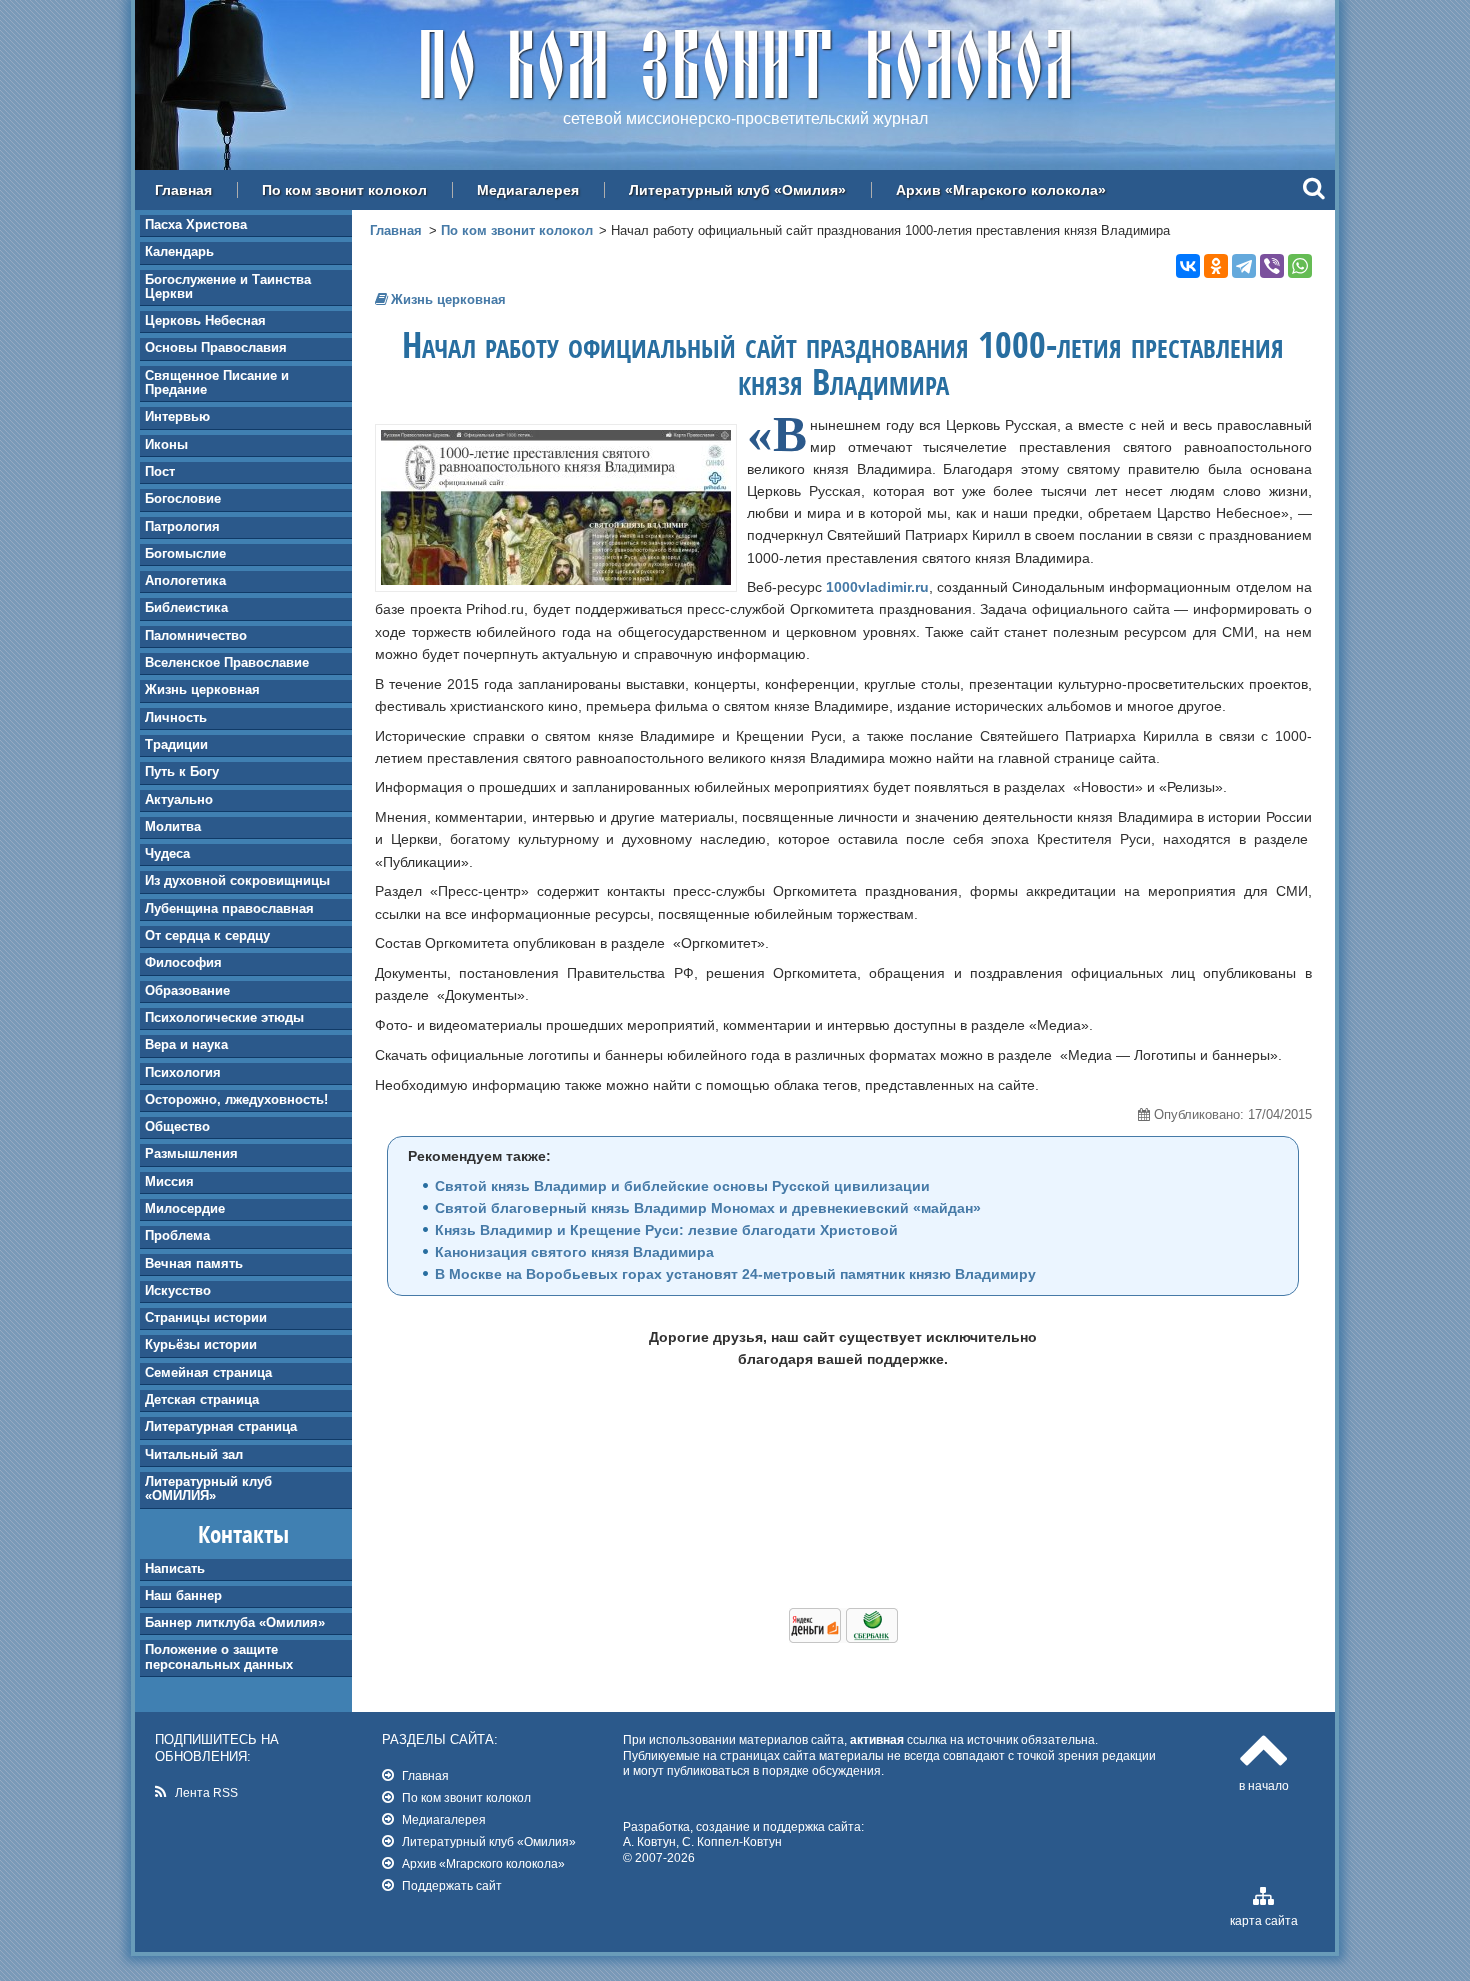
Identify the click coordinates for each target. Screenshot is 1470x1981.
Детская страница (202, 1399)
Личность (176, 717)
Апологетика (185, 580)
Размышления (191, 1153)
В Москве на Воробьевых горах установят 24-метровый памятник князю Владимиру (735, 1274)
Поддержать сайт (452, 1885)
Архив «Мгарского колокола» (1001, 190)
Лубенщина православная (229, 908)
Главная (183, 190)
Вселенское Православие (227, 662)
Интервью (177, 416)
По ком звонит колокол (344, 190)
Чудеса (167, 853)
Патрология (182, 526)
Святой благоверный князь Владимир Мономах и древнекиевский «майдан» (708, 1208)
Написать (175, 1568)
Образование (187, 990)
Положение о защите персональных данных (219, 1656)
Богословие (183, 498)
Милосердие (185, 1208)
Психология (183, 1072)
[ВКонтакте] (1188, 266)
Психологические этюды (224, 1017)
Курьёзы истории (201, 1344)
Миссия (169, 1181)
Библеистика (186, 607)
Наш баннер (183, 1595)
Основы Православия (216, 347)
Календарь (179, 251)
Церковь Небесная (205, 320)
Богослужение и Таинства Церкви (228, 286)
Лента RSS (206, 1792)
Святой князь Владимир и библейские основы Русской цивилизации (682, 1186)
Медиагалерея (528, 190)
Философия (183, 962)
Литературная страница (221, 1426)
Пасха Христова (196, 224)
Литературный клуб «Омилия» (737, 190)
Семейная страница (208, 1372)
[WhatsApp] (1300, 266)
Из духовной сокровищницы (237, 880)
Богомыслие (185, 553)
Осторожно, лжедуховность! (236, 1099)
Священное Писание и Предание (217, 382)
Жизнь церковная (202, 689)
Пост (160, 471)
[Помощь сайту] (843, 1638)
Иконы (166, 444)
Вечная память (194, 1263)
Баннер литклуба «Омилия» (235, 1622)
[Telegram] (1244, 266)
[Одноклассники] (1216, 266)
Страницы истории (206, 1317)
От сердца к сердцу (207, 935)
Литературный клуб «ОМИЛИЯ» (208, 1488)
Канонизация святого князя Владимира (574, 1252)
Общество (177, 1126)
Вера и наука (186, 1044)
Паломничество (196, 635)
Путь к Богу (182, 771)
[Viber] (1272, 266)
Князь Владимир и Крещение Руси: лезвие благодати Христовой (666, 1230)
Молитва (173, 826)
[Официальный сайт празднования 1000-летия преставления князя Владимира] (556, 580)
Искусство (178, 1290)
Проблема (177, 1235)
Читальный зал (194, 1454)
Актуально (179, 799)
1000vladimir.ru (877, 587)
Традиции (176, 744)
